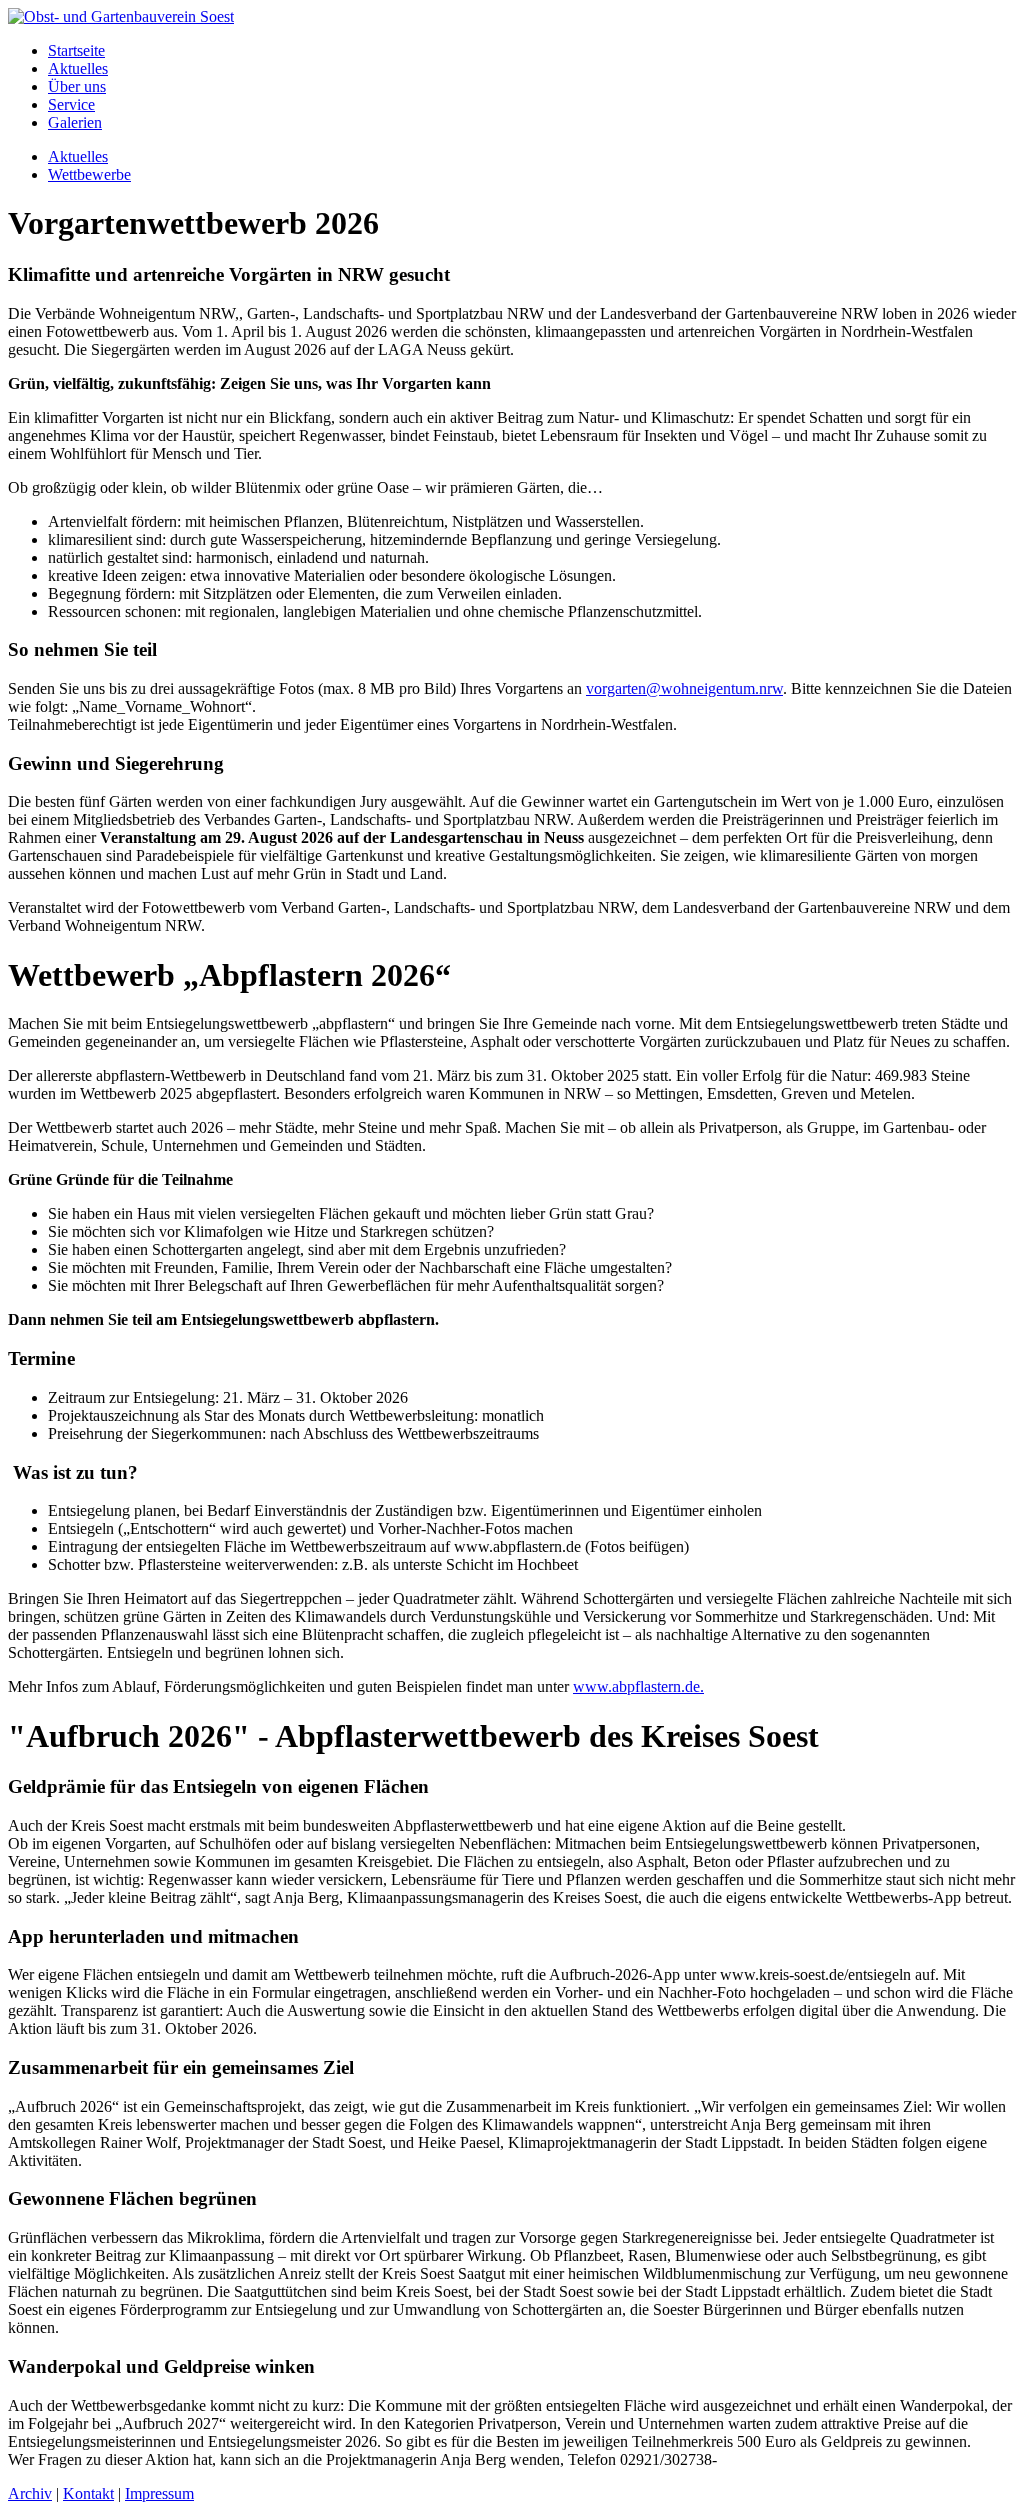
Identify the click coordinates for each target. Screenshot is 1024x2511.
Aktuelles (78, 68)
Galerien (75, 122)
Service (71, 104)
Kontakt (88, 2493)
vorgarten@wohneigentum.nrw (684, 688)
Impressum (159, 2493)
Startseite (76, 50)
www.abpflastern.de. (638, 1686)
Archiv (30, 2493)
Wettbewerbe (89, 174)
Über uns (77, 86)
